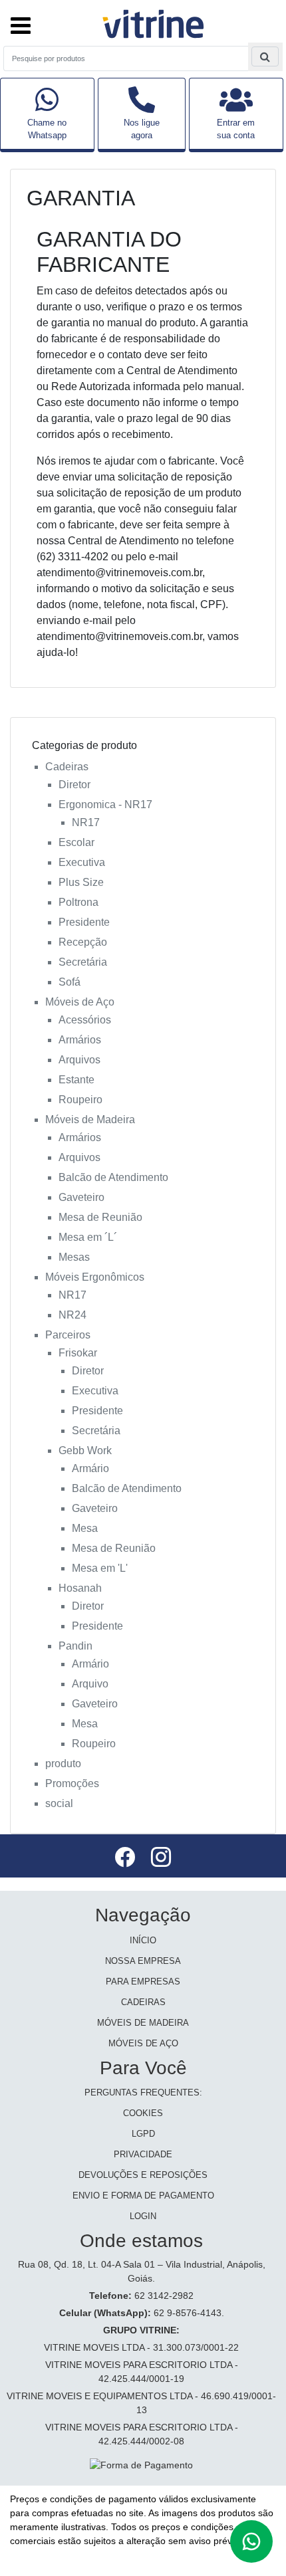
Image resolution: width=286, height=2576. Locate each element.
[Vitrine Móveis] (154, 22)
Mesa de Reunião (100, 1217)
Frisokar (78, 1353)
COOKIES (143, 2113)
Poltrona (78, 902)
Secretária (83, 962)
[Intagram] (161, 1859)
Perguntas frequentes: (143, 2093)
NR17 (86, 822)
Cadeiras (67, 767)
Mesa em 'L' (100, 1568)
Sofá (70, 982)
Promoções (72, 1783)
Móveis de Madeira (90, 1120)
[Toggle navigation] (21, 19)
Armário (90, 1468)
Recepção (83, 942)
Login (143, 2216)
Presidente (84, 922)
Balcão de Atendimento (113, 1177)
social (59, 1803)
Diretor (74, 785)
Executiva (82, 862)
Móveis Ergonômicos (95, 1277)
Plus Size (81, 882)
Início (143, 1940)
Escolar (76, 842)
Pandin (75, 1646)
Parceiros (68, 1335)
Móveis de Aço (80, 1002)
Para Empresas (143, 1982)
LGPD (143, 2134)
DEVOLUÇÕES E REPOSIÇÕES (143, 2175)
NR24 (72, 1315)
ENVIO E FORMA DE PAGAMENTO (143, 2196)
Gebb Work (85, 1450)
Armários (80, 1040)
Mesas (74, 1257)
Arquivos (79, 1060)
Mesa (85, 1528)
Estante (76, 1080)
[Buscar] (265, 57)
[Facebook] (126, 1859)
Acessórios (85, 1020)
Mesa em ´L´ (88, 1237)
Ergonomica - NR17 (105, 805)
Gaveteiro (81, 1197)
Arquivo (90, 1684)
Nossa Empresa (143, 1961)
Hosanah (80, 1588)
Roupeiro (80, 1100)
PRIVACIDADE (143, 2154)
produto (63, 1764)
